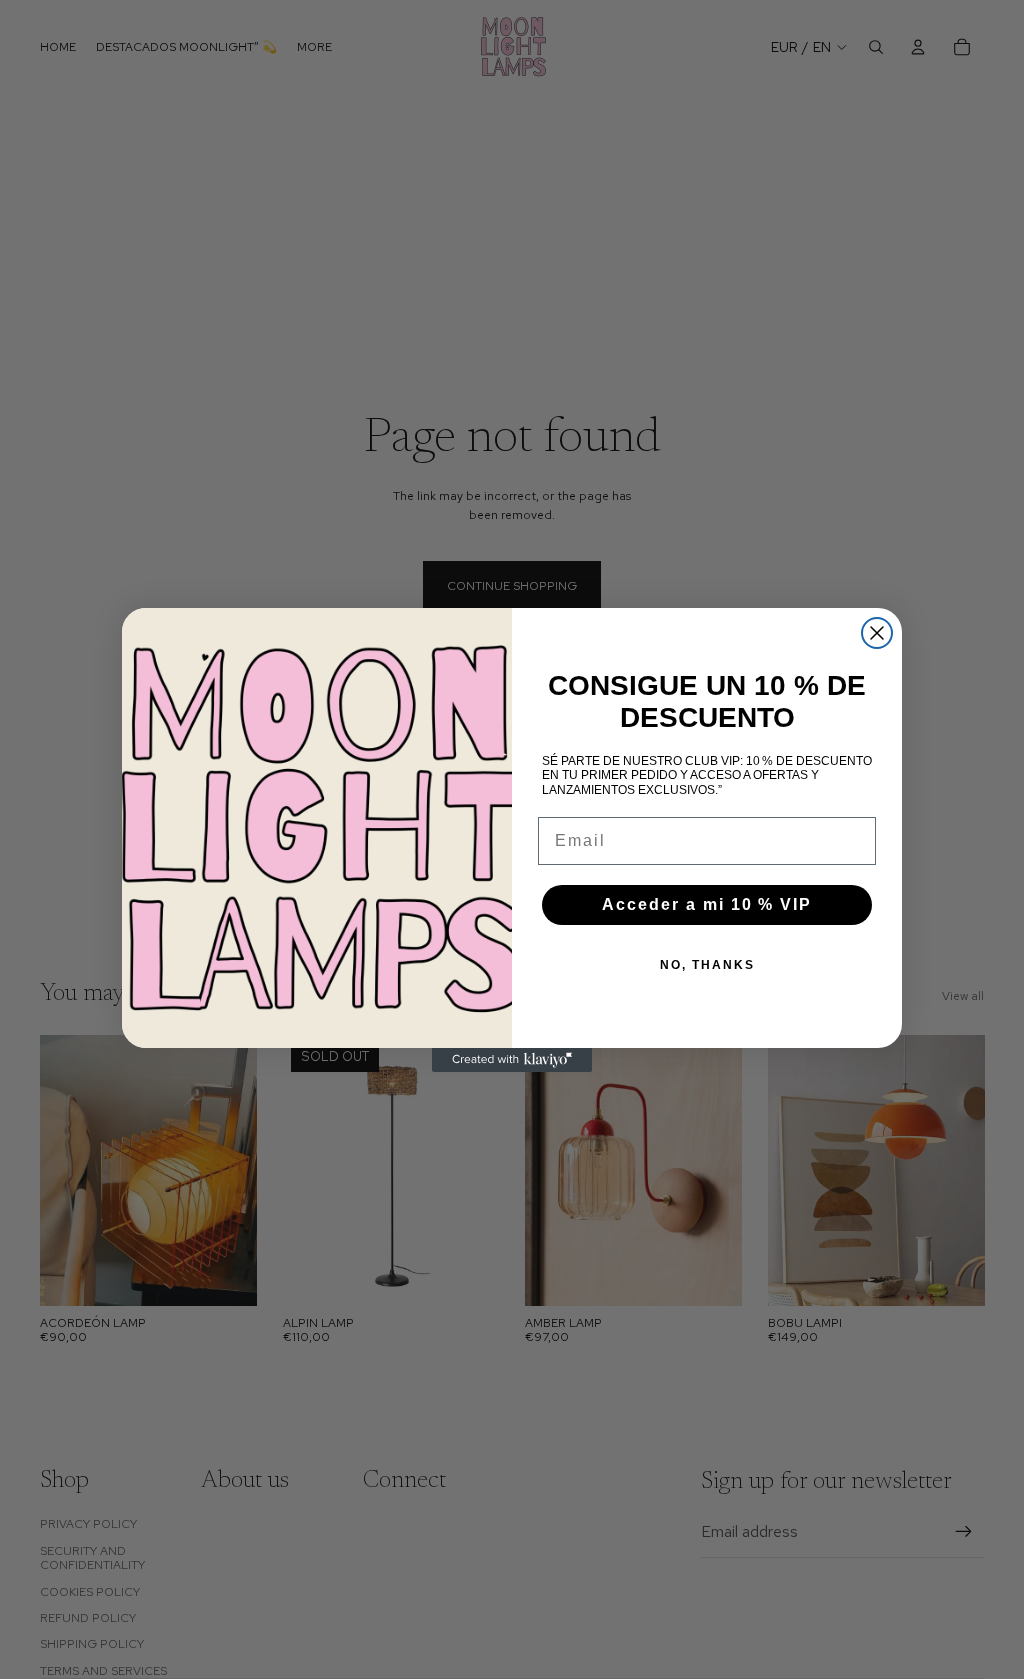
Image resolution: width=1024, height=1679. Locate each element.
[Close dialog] (877, 633)
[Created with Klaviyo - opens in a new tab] (512, 1060)
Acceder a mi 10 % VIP (707, 904)
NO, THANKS (707, 965)
